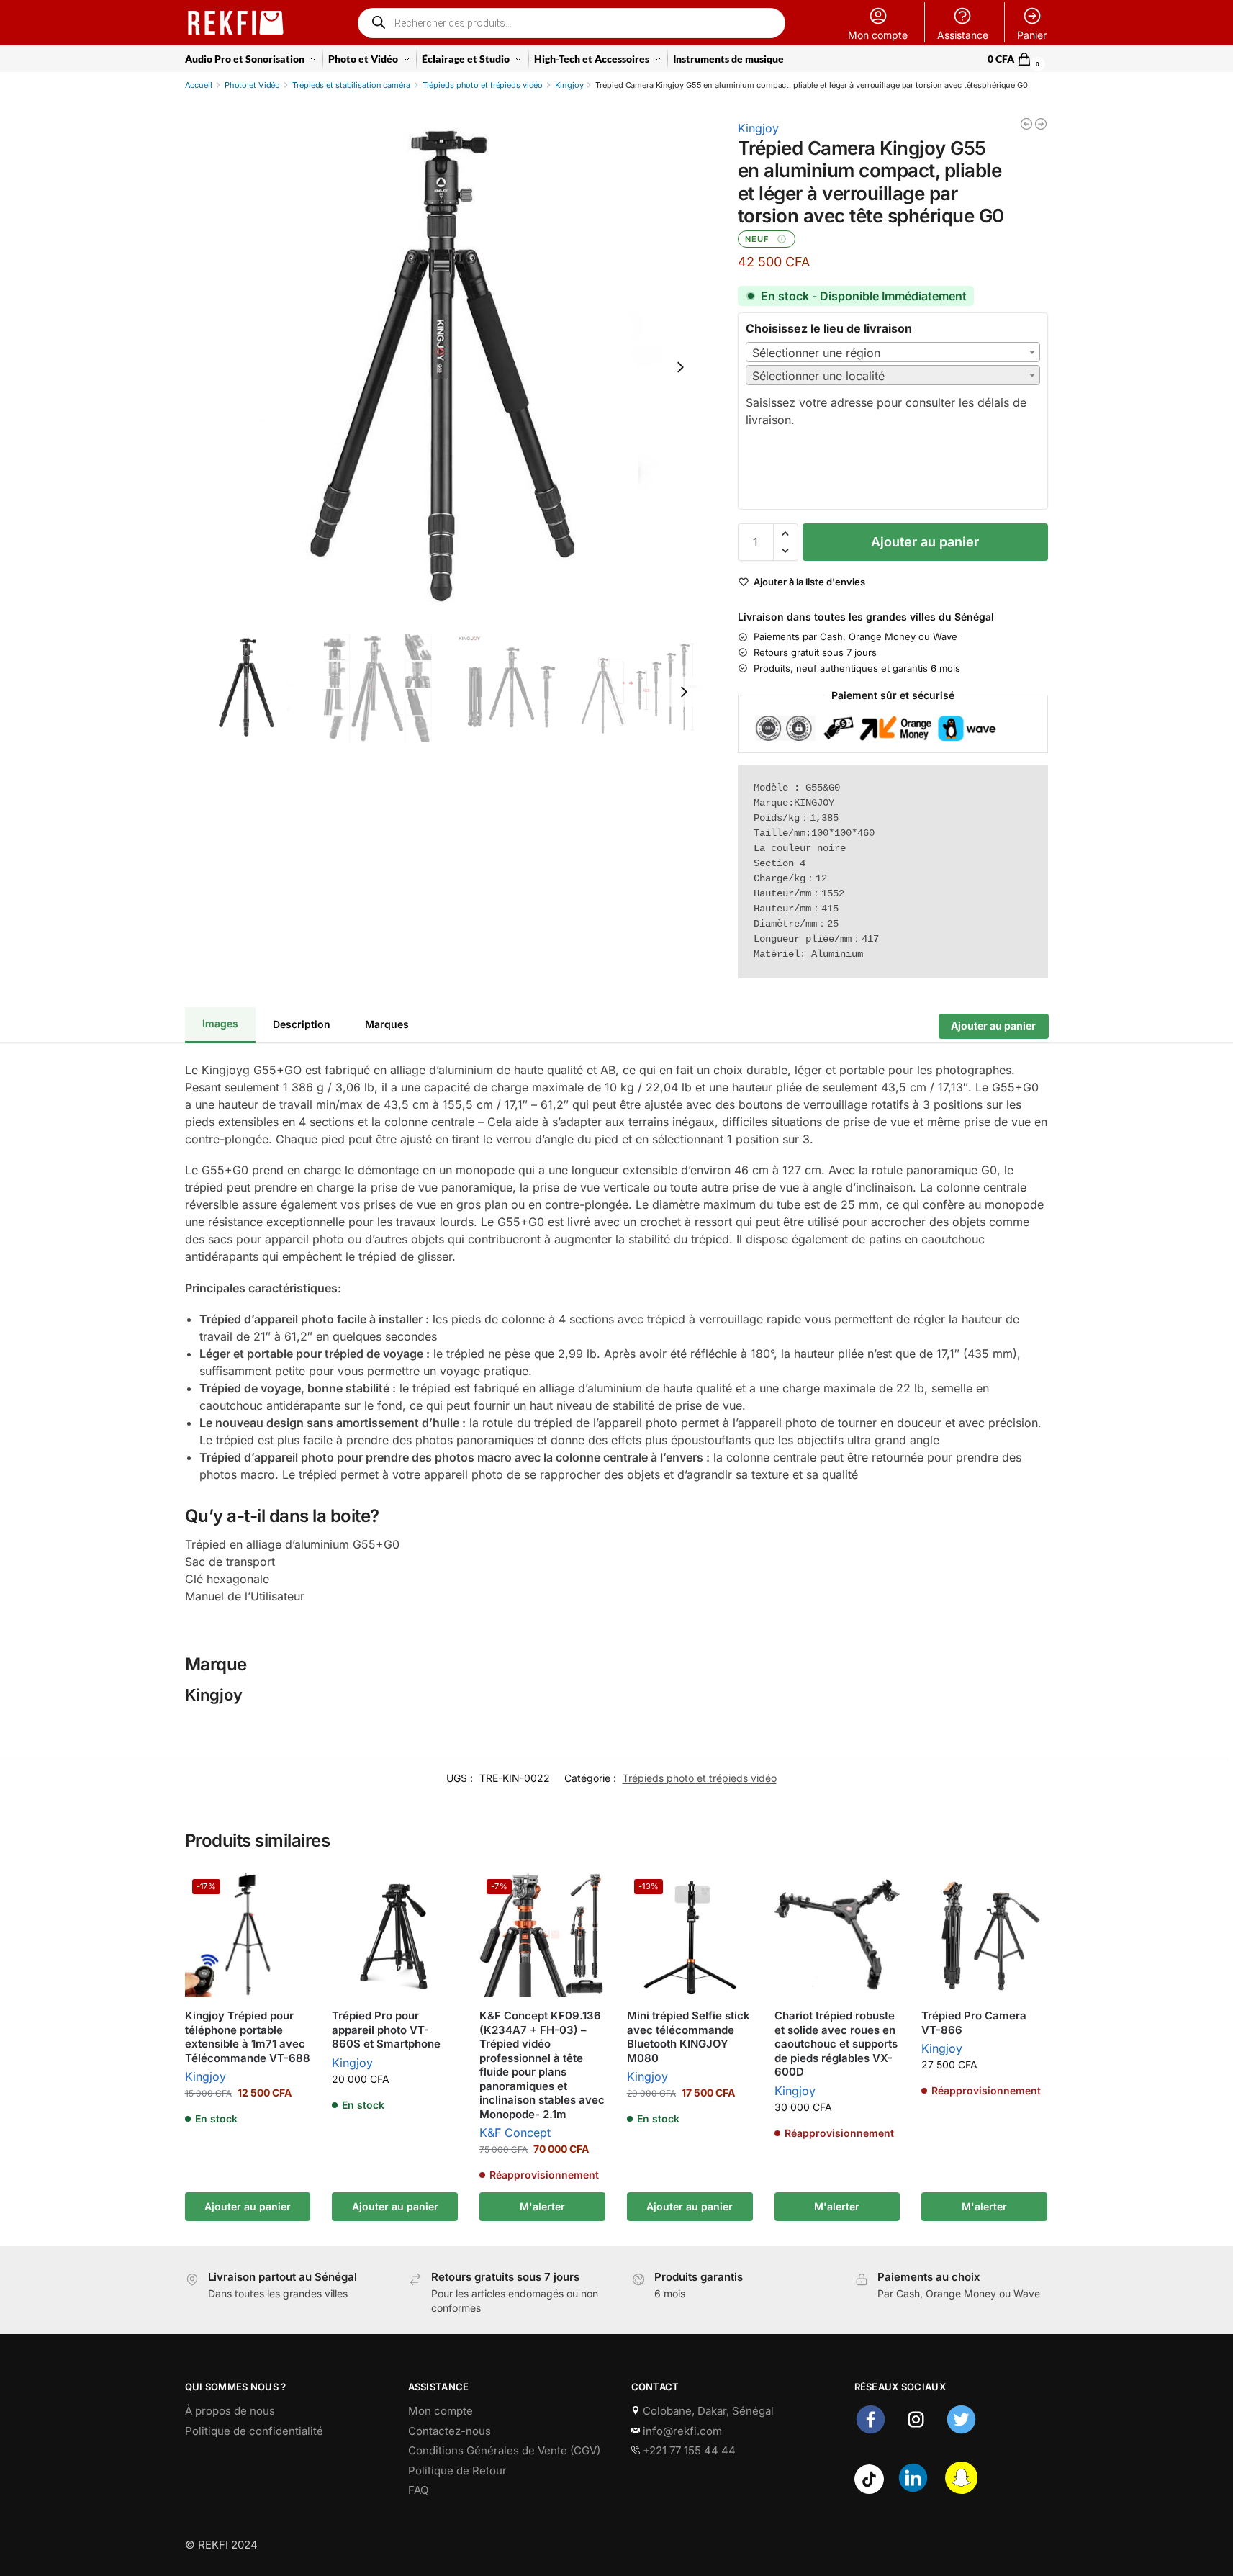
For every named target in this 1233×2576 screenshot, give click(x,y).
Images (220, 1023)
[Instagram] (916, 2432)
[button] (1018, 59)
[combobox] (893, 352)
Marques (387, 1023)
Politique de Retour (457, 2471)
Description (302, 1023)
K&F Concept (515, 2133)
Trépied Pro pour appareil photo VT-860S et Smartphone (386, 2030)
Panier (1032, 35)
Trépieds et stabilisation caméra (351, 85)
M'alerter (542, 2206)
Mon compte (878, 35)
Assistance (963, 35)
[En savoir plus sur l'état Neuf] (782, 239)
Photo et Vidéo (252, 85)
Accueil (199, 85)
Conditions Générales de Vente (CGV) (504, 2450)
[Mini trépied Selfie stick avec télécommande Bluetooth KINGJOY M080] (1041, 124)
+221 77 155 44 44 (688, 2450)
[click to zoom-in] (444, 367)
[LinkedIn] (913, 2490)
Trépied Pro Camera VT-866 (974, 2023)
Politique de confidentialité (254, 2431)
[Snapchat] (961, 2490)
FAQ (418, 2490)
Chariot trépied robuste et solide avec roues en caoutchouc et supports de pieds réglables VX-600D (836, 2044)
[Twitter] (961, 2432)
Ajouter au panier (925, 542)
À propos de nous (230, 2411)
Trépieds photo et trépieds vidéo (483, 85)
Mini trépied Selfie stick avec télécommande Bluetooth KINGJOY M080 (688, 2037)
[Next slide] (680, 367)
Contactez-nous (450, 2431)
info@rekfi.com (681, 2431)
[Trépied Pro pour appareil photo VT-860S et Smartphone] (395, 1935)
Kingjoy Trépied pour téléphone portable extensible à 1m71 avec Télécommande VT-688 (248, 2037)
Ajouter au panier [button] (248, 2206)
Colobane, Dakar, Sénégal (707, 2411)
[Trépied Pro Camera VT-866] (984, 1935)
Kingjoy (569, 85)
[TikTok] (869, 2490)
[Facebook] (871, 2432)
